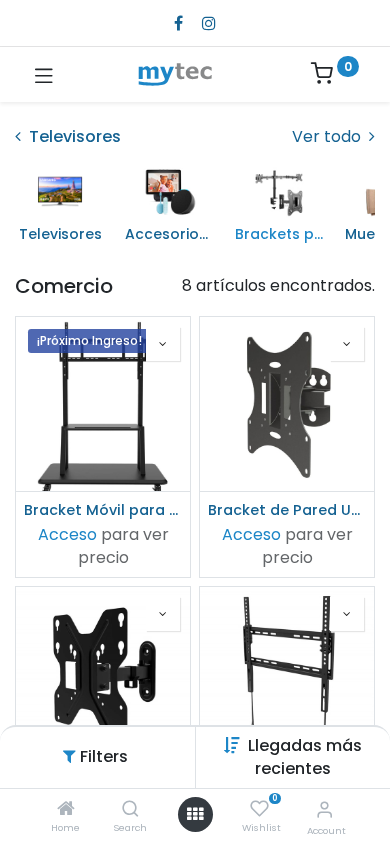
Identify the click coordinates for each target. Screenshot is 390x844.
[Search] (130, 809)
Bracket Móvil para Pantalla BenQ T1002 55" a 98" (103, 510)
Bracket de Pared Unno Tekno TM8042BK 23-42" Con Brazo (287, 510)
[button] (305, 756)
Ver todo (328, 137)
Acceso (67, 534)
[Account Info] (324, 809)
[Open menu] (195, 814)
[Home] (66, 809)
